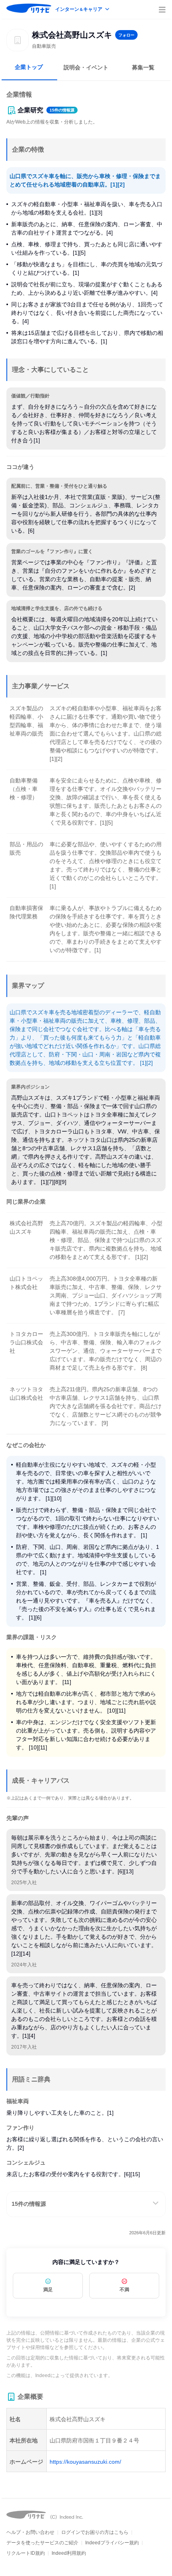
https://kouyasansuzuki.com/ (85, 2462)
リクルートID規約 (26, 2553)
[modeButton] (83, 10)
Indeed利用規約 (69, 2553)
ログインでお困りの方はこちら (95, 2532)
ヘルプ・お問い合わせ (30, 2532)
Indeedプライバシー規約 (112, 2543)
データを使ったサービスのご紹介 (42, 2543)
